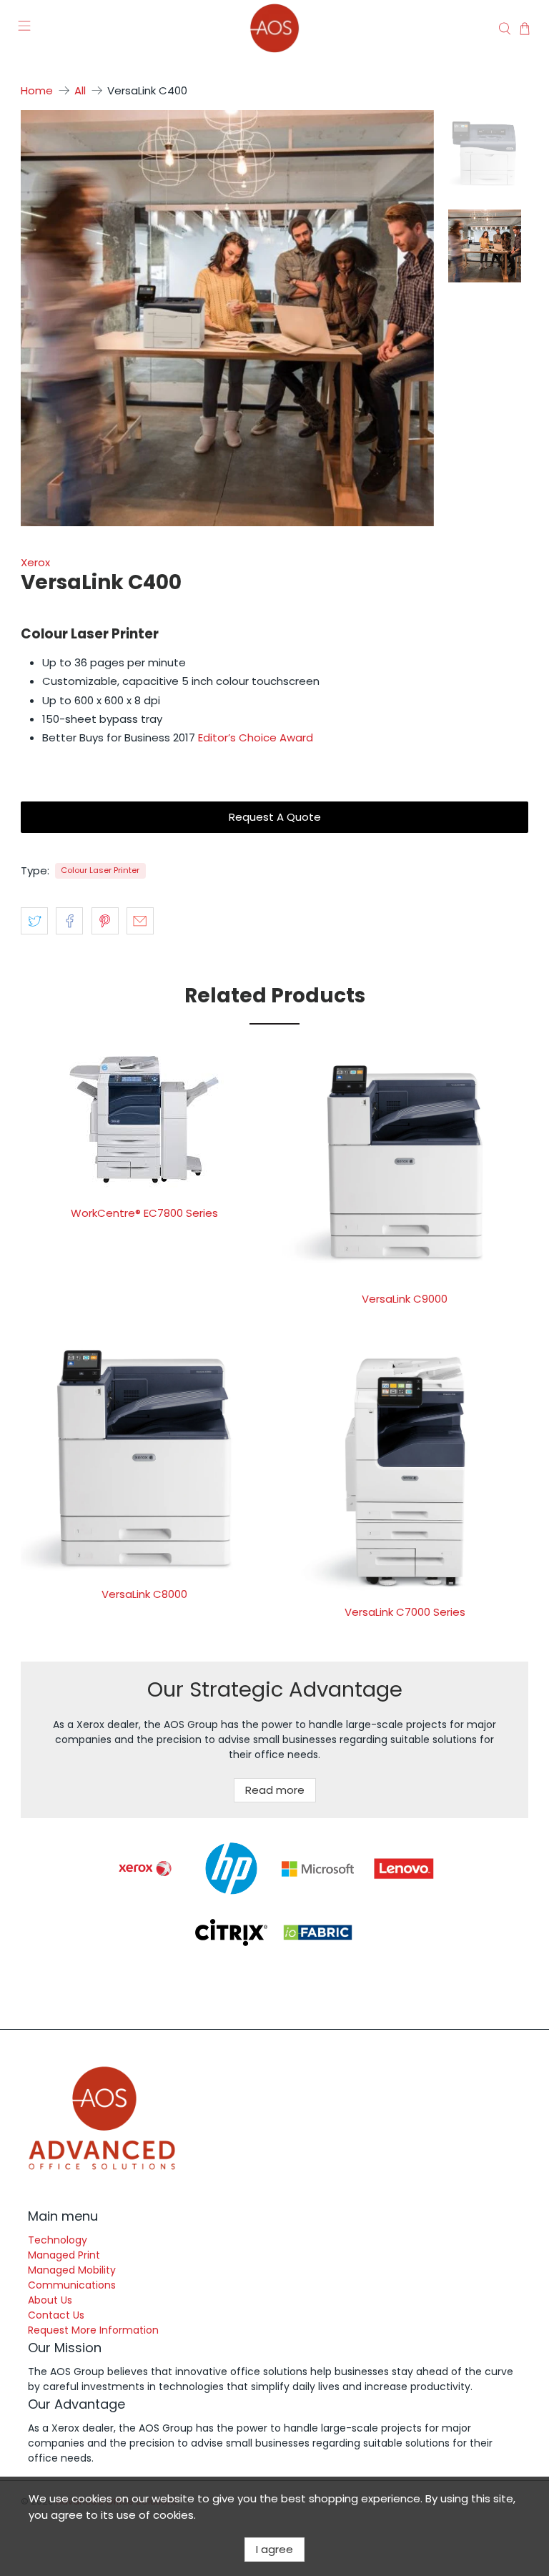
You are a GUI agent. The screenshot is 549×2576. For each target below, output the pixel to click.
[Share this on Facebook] (69, 921)
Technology (58, 2240)
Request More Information (93, 2330)
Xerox (35, 562)
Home (37, 90)
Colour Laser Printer (100, 870)
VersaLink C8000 (144, 1594)
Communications (72, 2285)
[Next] (411, 318)
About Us (50, 2300)
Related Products (275, 996)
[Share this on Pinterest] (105, 921)
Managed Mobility (72, 2270)
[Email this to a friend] (140, 921)
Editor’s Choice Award (256, 737)
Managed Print (64, 2255)
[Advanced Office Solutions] (274, 28)
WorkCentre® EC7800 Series (144, 1213)
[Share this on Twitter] (34, 921)
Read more (275, 1790)
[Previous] (44, 318)
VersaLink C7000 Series (405, 1612)
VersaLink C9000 (405, 1299)
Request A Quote (275, 817)
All (80, 90)
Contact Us (56, 2315)
